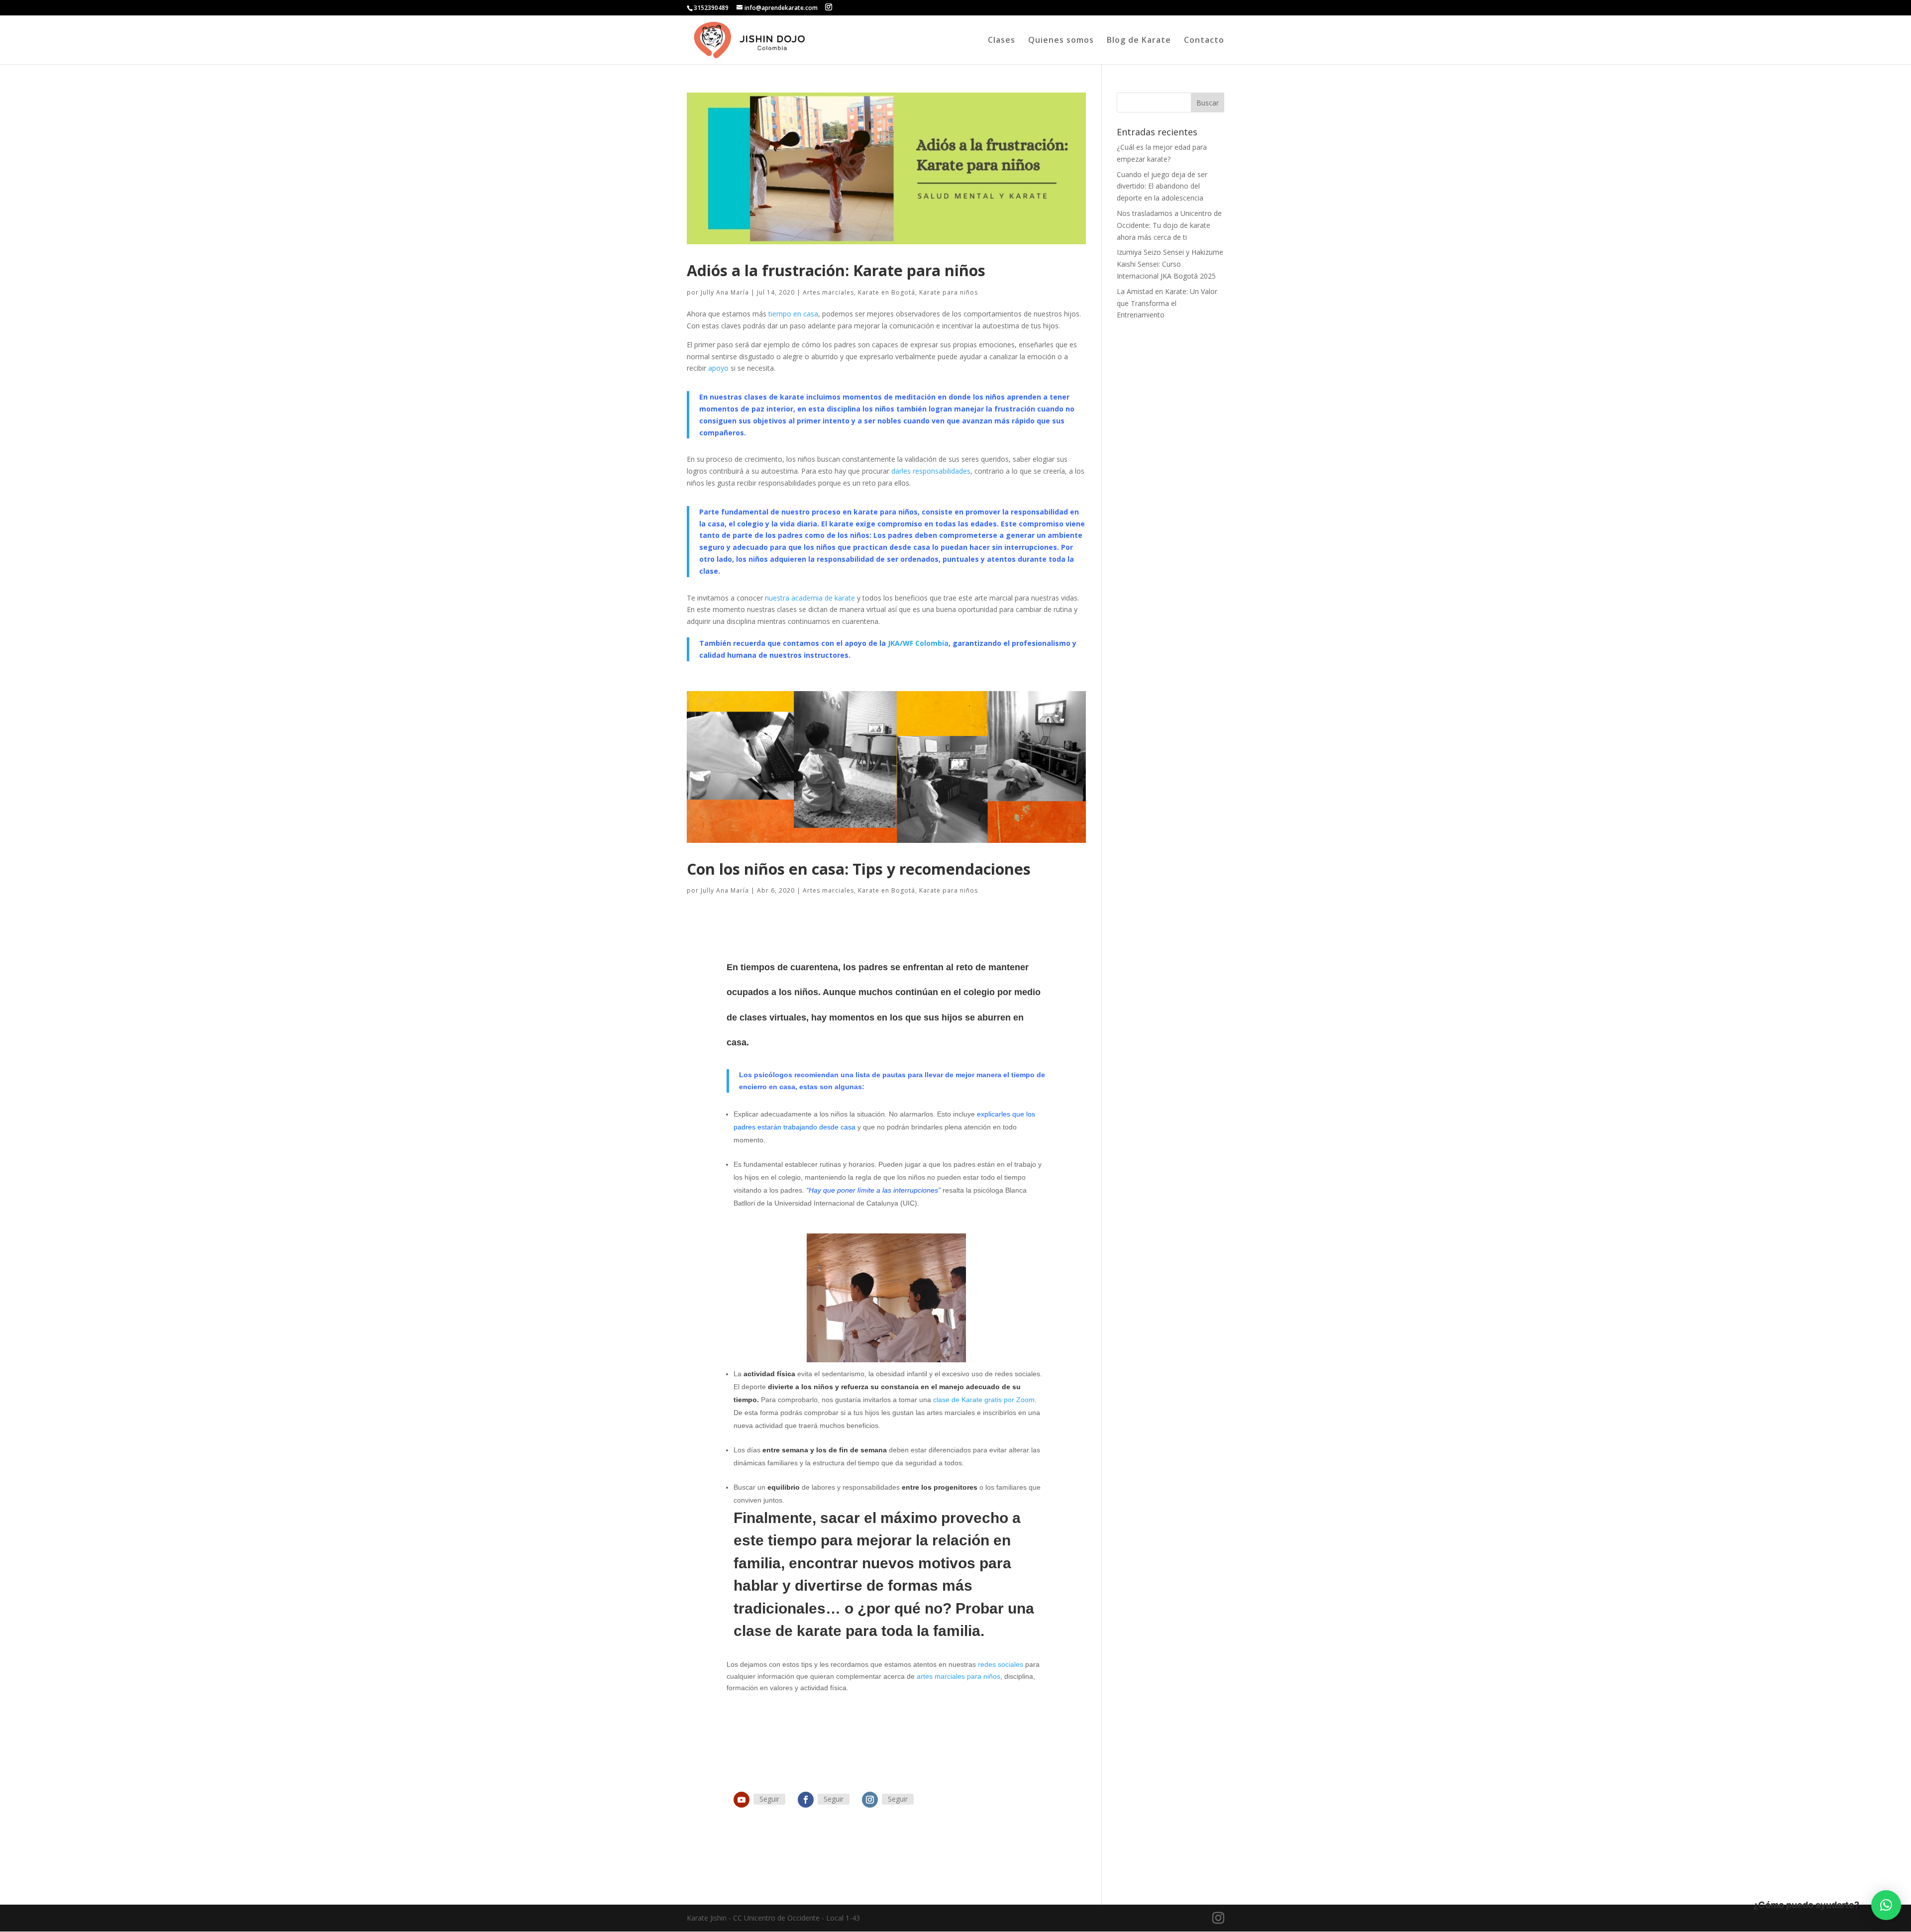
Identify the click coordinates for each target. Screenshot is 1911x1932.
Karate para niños (949, 292)
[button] (1886, 1905)
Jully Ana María (725, 292)
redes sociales (1001, 1664)
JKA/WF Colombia (918, 643)
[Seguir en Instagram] (870, 1800)
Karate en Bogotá (887, 292)
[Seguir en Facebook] (806, 1800)
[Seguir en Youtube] (742, 1800)
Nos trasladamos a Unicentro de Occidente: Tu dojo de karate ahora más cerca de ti (1169, 225)
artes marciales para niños (958, 1676)
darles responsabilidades (931, 471)
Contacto (1204, 41)
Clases (1002, 41)
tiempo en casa (793, 314)
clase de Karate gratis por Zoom (984, 1400)
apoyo (718, 368)
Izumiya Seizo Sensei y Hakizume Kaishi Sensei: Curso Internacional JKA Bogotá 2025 (1170, 264)
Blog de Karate (1139, 41)
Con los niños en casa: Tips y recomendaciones (859, 869)
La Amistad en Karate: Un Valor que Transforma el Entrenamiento (1167, 303)
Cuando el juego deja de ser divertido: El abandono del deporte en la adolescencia (1162, 186)
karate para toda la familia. (891, 1631)
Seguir (769, 1799)
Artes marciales (828, 292)
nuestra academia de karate (810, 598)
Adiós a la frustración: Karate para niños (836, 270)
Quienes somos (1061, 41)
